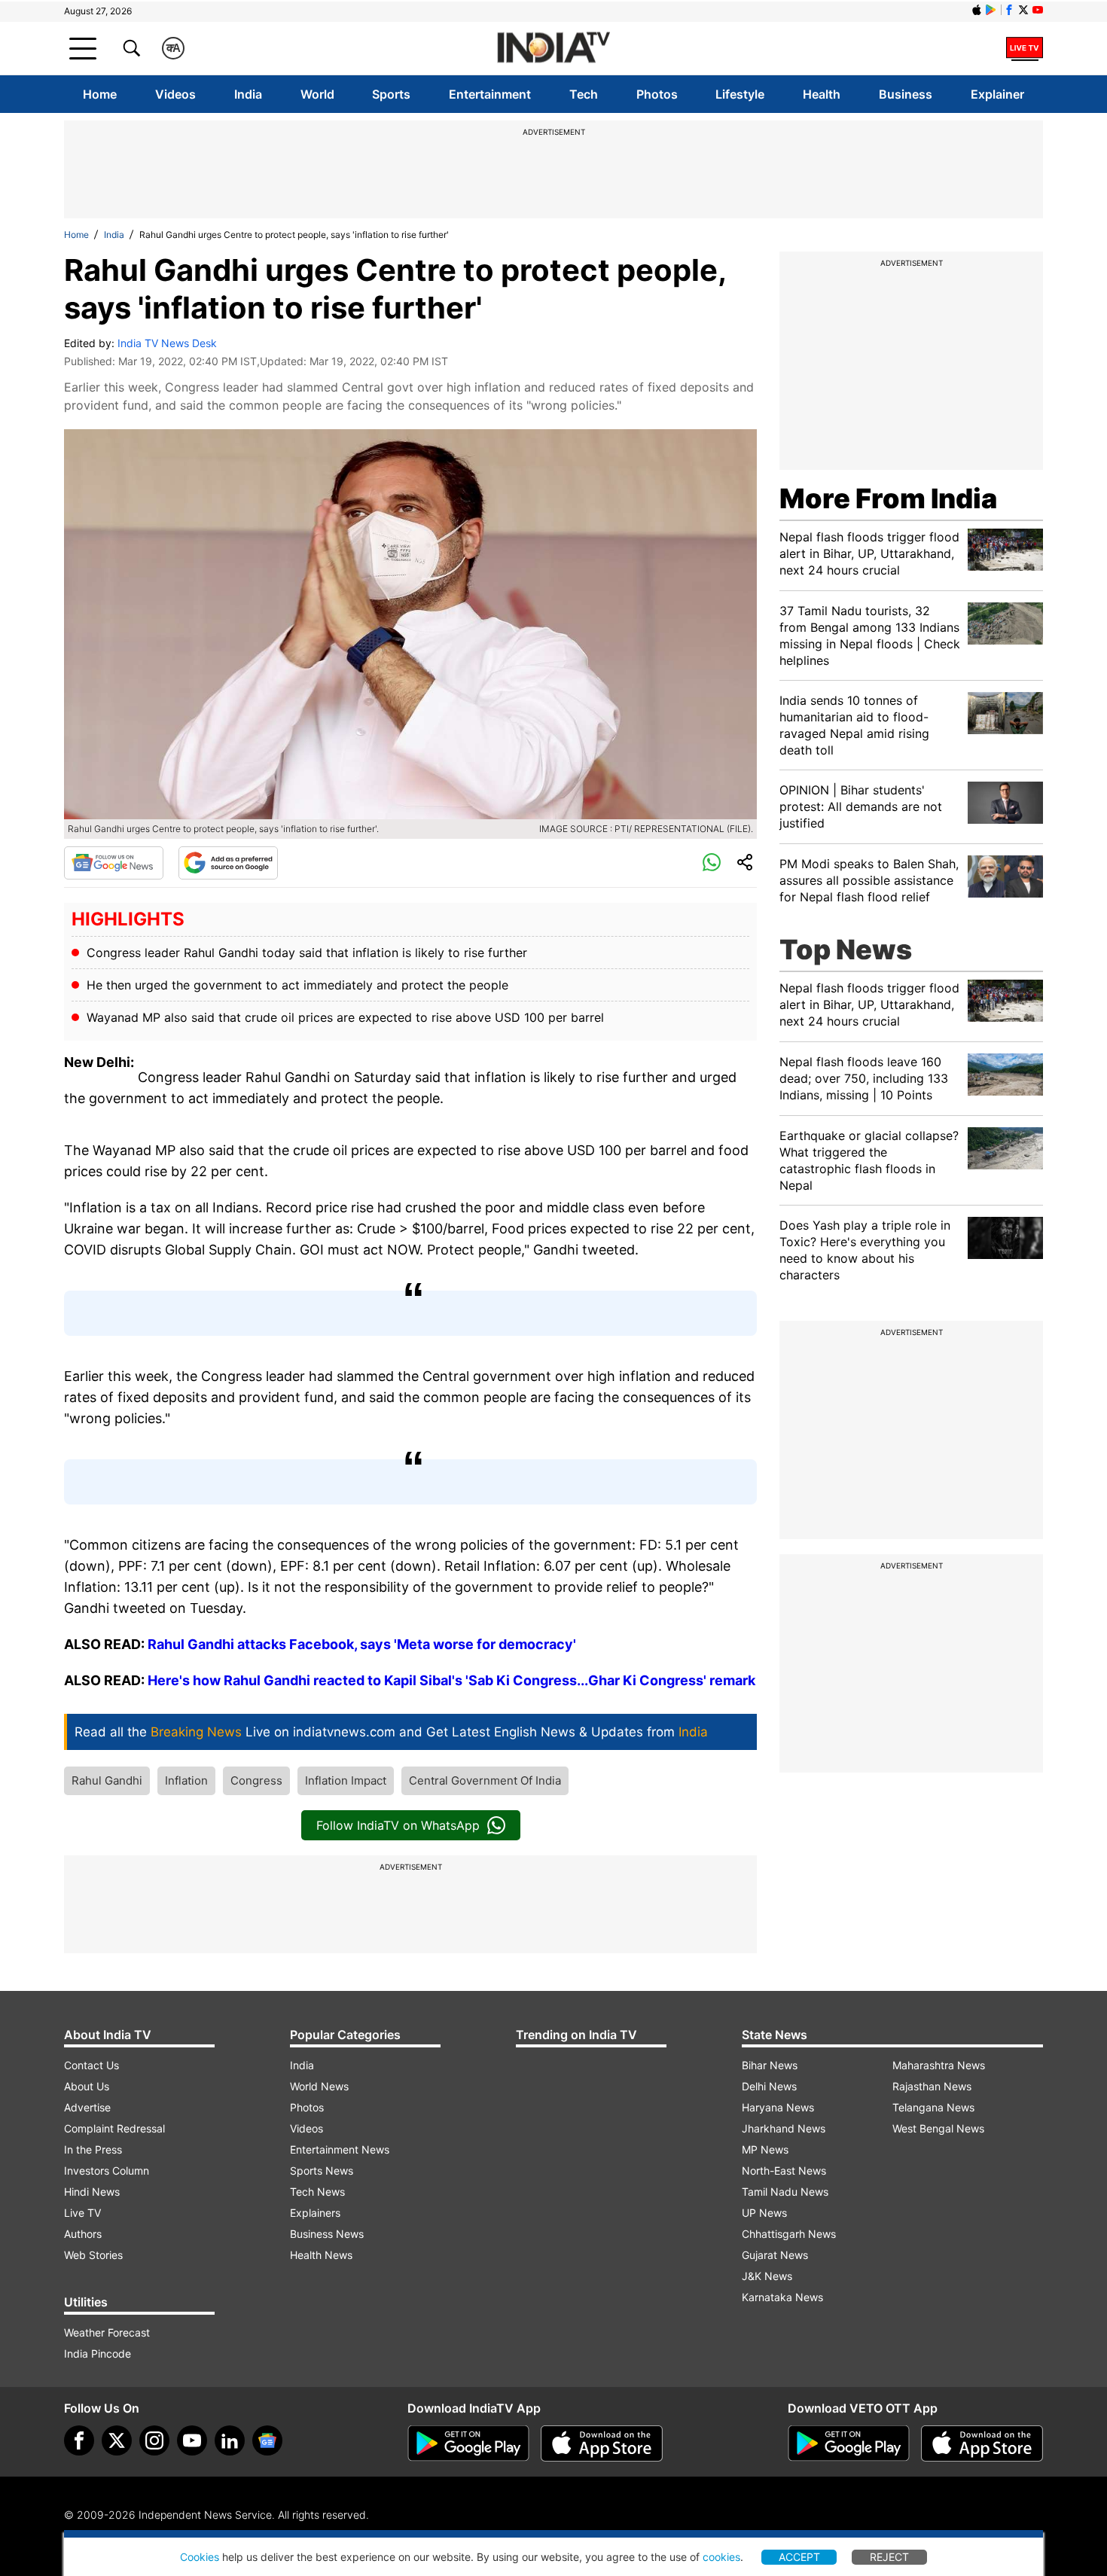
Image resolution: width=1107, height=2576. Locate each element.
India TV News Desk (167, 343)
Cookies (200, 2557)
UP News (764, 2213)
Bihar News (770, 2065)
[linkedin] (230, 2440)
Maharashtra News (939, 2065)
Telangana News (933, 2107)
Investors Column (107, 2171)
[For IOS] (982, 2443)
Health (822, 94)
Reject (889, 2557)
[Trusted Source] (228, 863)
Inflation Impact (346, 1780)
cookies (721, 2557)
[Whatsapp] (712, 863)
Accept (799, 2557)
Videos (175, 94)
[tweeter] (117, 2440)
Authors (83, 2234)
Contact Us (91, 2065)
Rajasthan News (932, 2086)
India (248, 94)
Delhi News (769, 2086)
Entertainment (490, 94)
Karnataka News (782, 2297)
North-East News (784, 2171)
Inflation (186, 1780)
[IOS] (977, 10)
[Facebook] (79, 2440)
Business (906, 94)
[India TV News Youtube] (1038, 10)
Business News (327, 2234)
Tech (584, 94)
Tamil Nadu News (785, 2192)
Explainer (997, 94)
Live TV (82, 2213)
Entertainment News (340, 2149)
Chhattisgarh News (789, 2234)
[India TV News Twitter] (1023, 10)
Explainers (315, 2213)
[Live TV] (1025, 48)
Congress (256, 1780)
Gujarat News (775, 2255)
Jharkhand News (784, 2128)
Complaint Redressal (114, 2128)
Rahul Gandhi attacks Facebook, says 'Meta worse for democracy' (362, 1644)
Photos (657, 94)
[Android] (991, 10)
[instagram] (154, 2440)
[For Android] (849, 2443)
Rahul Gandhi (107, 1780)
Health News (321, 2255)
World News (319, 2086)
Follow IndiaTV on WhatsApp (398, 1825)
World (317, 94)
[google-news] (267, 2440)
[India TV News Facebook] (1009, 10)
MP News (765, 2149)
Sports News (322, 2171)
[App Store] (602, 2443)
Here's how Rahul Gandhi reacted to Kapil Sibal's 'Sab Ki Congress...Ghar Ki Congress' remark (450, 1680)
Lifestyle (740, 94)
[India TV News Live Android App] (468, 2443)
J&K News (767, 2276)
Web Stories (93, 2255)
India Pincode (98, 2353)
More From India (888, 498)
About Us (87, 2086)
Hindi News (92, 2192)
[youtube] (192, 2440)
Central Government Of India (485, 1780)
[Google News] (114, 863)
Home (100, 94)
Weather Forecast (107, 2332)
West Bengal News (938, 2128)
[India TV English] (553, 49)
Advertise (87, 2107)
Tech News (317, 2192)
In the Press (93, 2149)
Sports (391, 94)
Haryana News (778, 2107)
